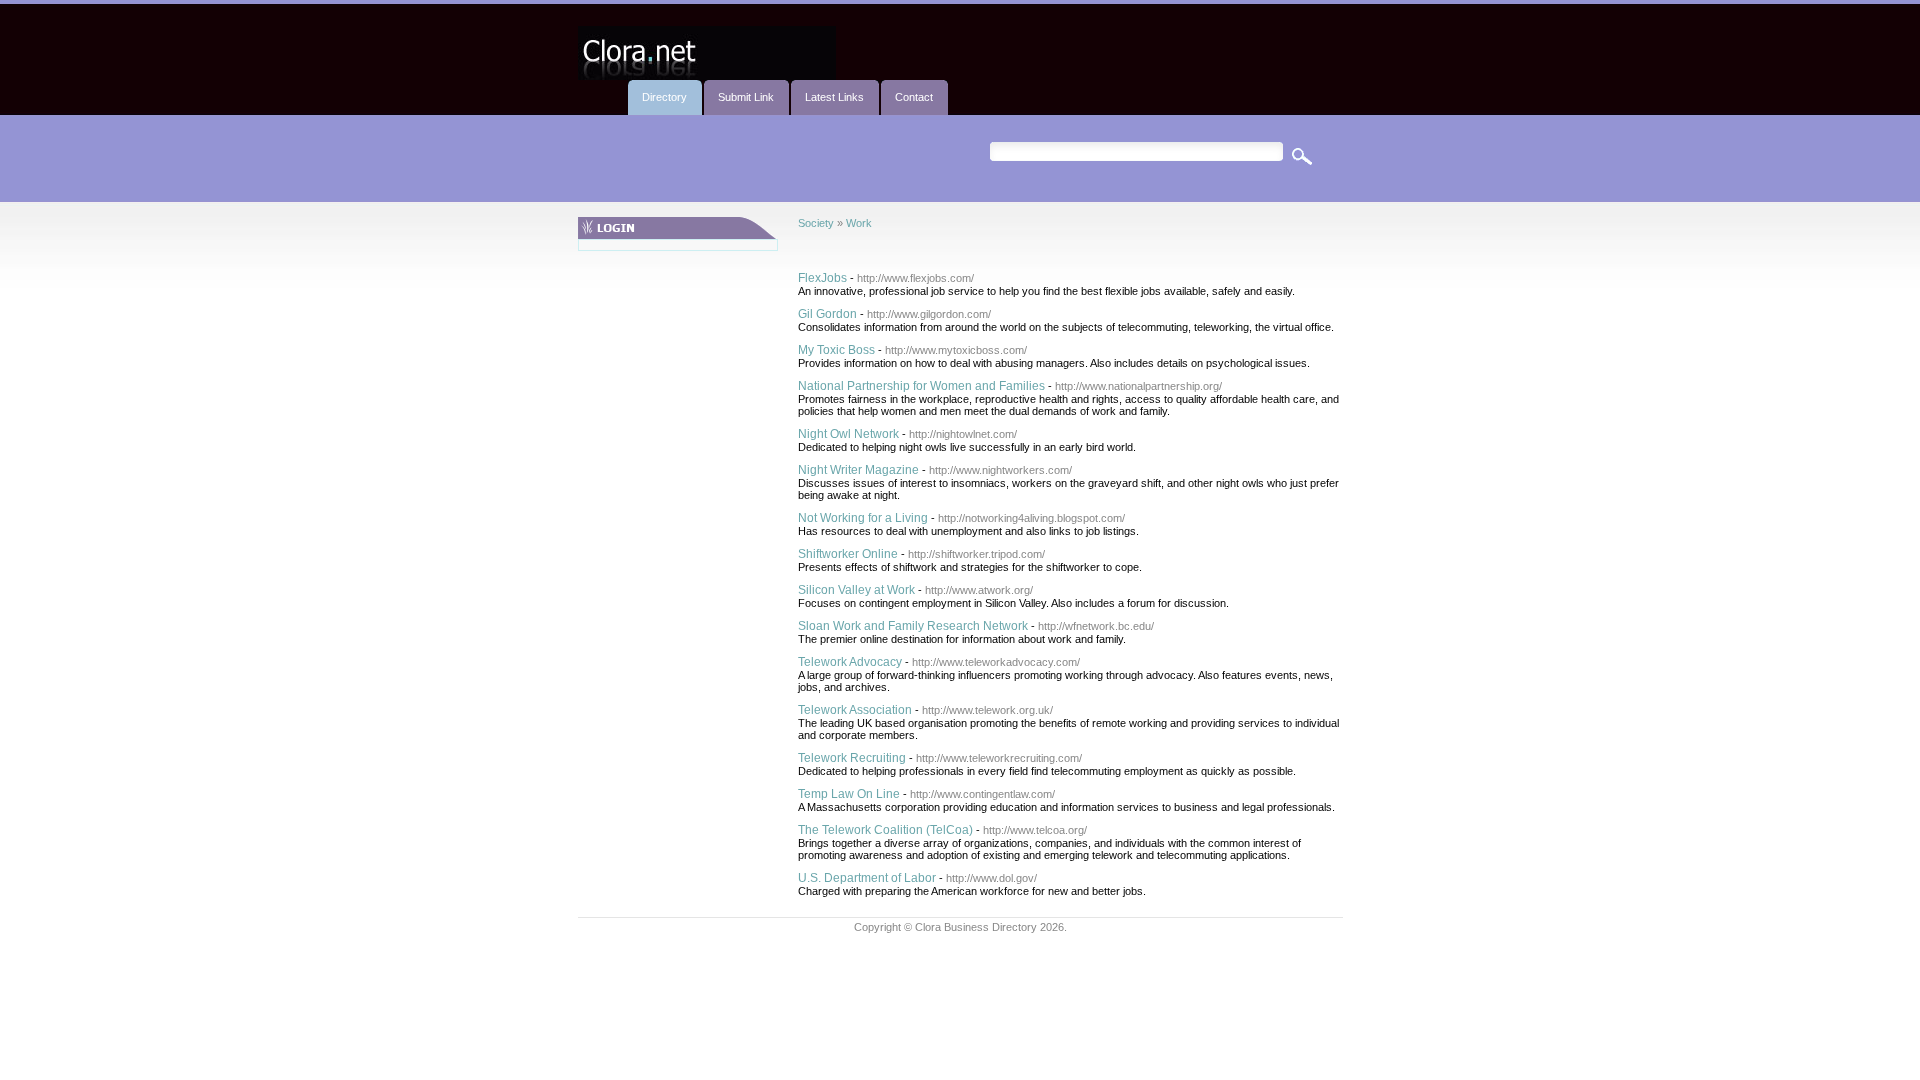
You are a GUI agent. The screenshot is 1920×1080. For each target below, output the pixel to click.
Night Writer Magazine (858, 470)
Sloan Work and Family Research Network (913, 626)
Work (859, 223)
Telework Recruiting (852, 758)
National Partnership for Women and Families (921, 386)
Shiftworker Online (848, 554)
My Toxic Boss (836, 350)
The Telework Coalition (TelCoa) (885, 830)
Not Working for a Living (863, 518)
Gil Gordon (827, 314)
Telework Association (855, 710)
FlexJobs (822, 278)
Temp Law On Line (849, 794)
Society (816, 223)
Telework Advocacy (850, 662)
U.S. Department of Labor (867, 878)
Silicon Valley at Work (856, 590)
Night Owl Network (848, 434)
